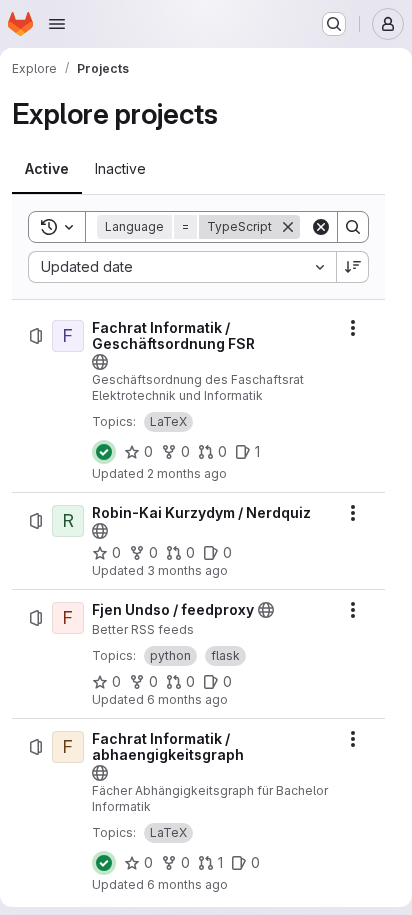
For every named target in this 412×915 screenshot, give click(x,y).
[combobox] (182, 267)
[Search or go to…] (334, 24)
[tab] (47, 169)
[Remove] (288, 227)
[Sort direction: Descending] (353, 267)
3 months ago (187, 570)
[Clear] (321, 227)
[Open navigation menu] (57, 24)
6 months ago (187, 699)
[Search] (353, 227)
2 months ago (187, 473)
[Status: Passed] (104, 452)
